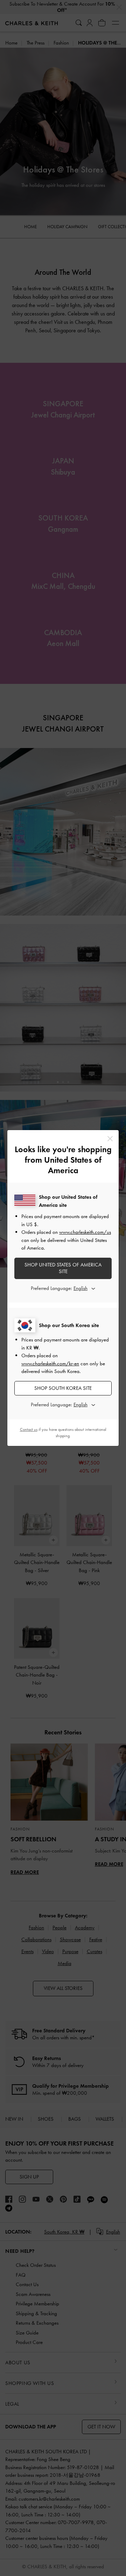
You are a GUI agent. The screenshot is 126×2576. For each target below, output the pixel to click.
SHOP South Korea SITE (63, 1388)
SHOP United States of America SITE (63, 1268)
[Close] (110, 1139)
